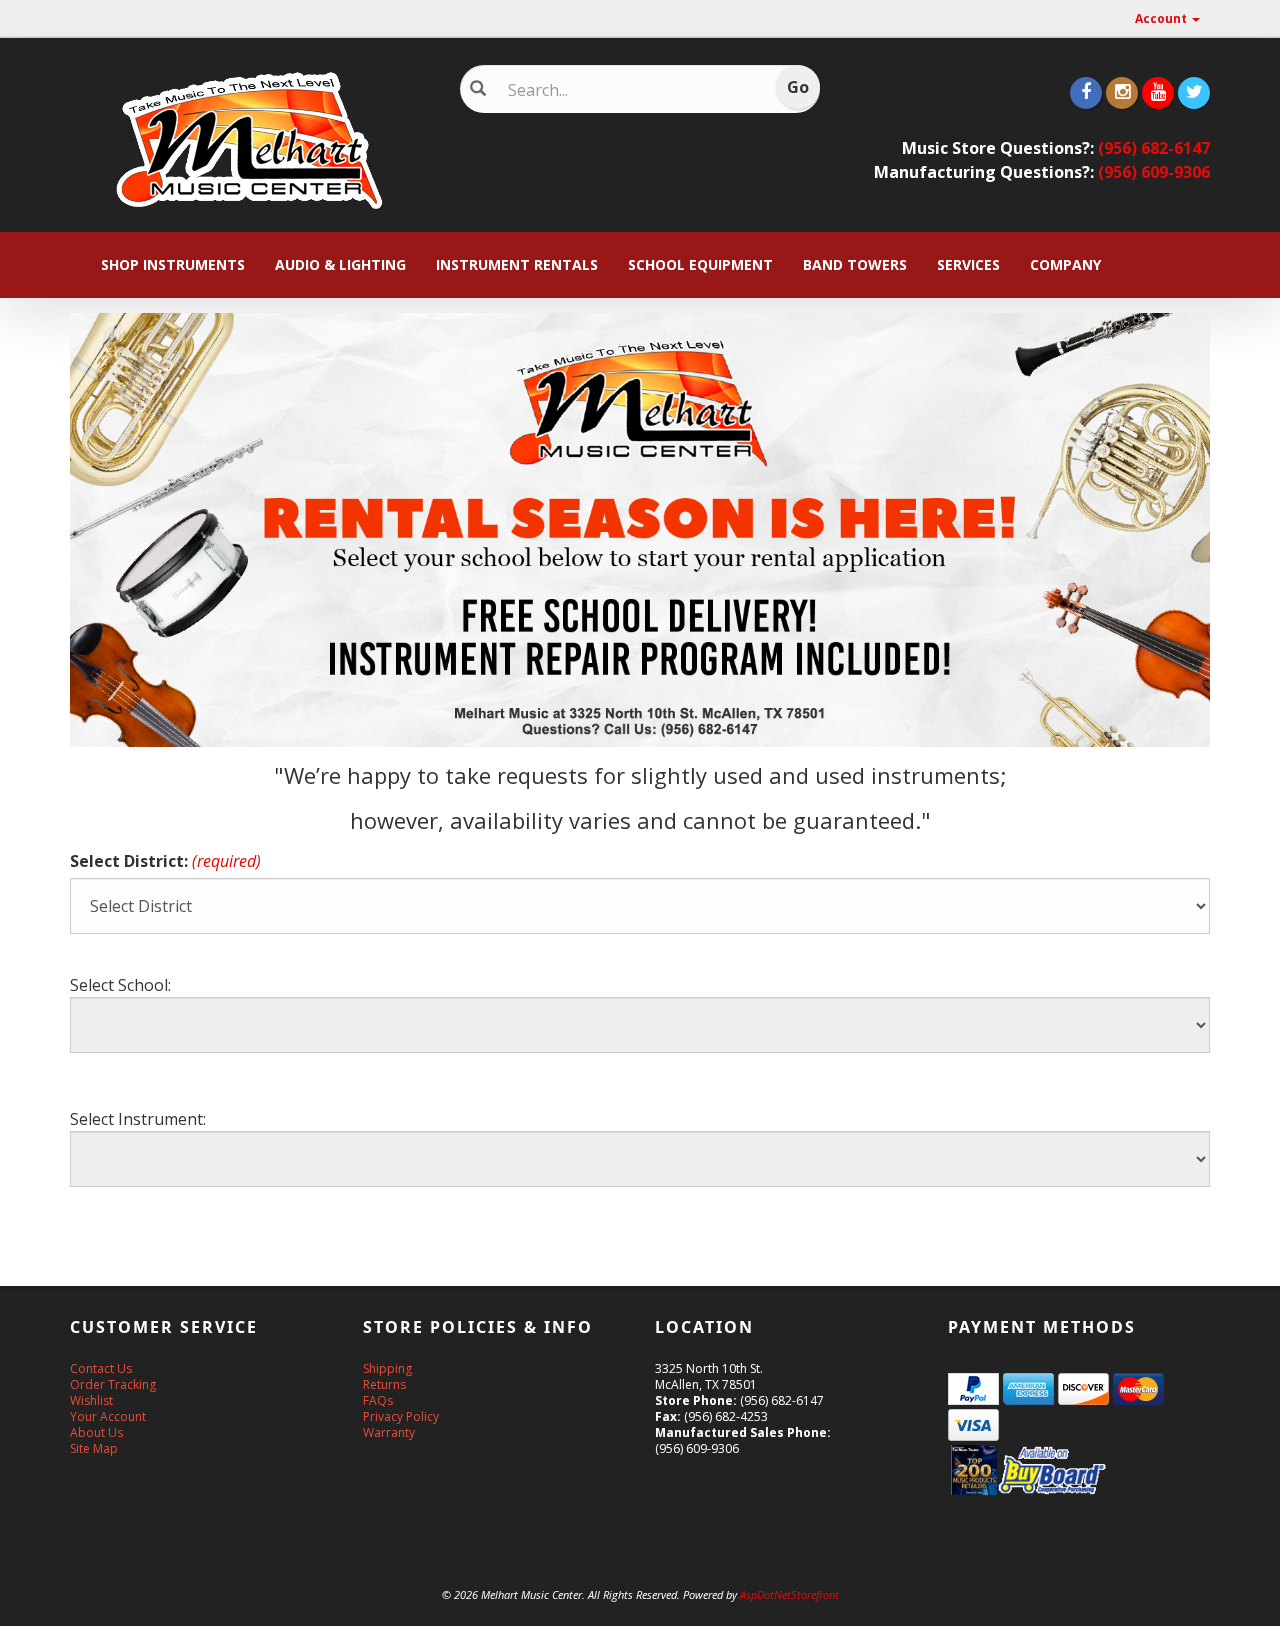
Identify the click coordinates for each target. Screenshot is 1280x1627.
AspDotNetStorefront (789, 1594)
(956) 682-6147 (1154, 148)
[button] (1279, 1617)
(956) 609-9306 (1154, 172)
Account (1162, 18)
